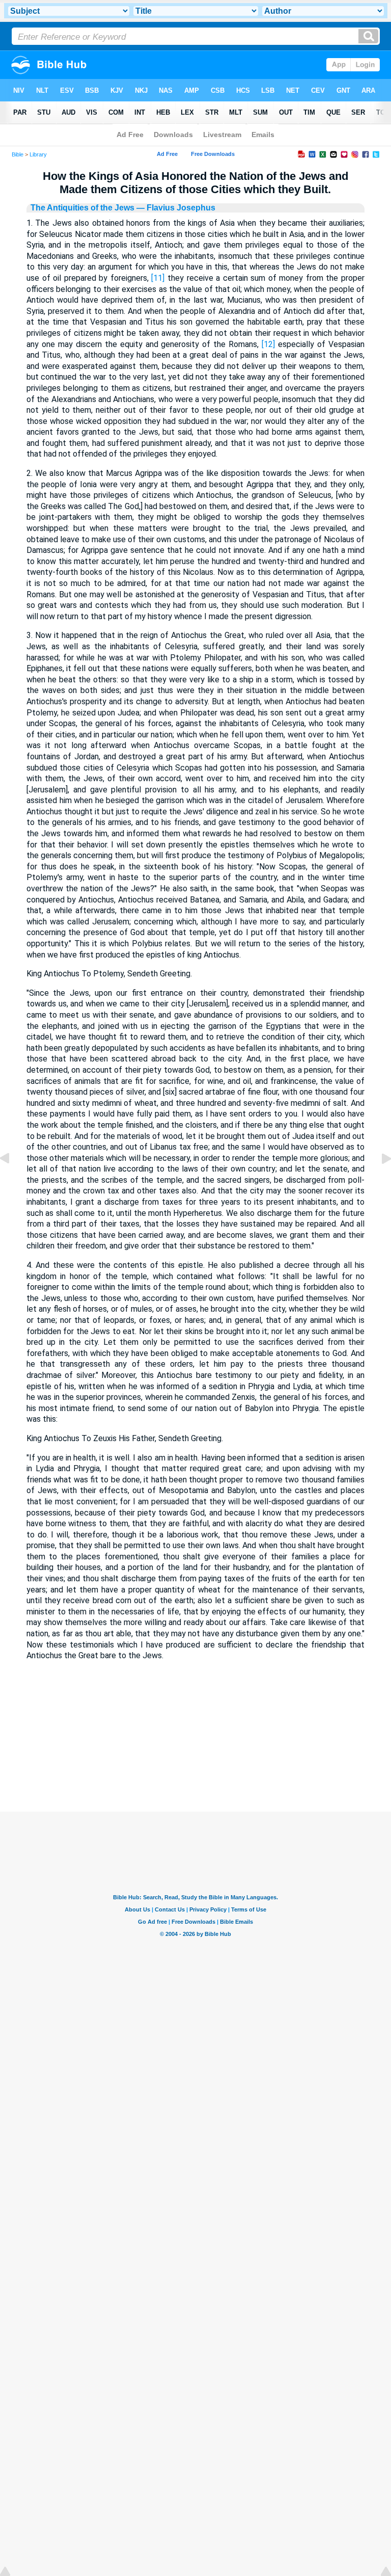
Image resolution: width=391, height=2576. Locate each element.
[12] (268, 344)
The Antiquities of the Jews (82, 208)
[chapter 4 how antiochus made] (378, 1181)
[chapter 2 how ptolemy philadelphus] (13, 1181)
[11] (158, 278)
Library (38, 154)
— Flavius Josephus (175, 208)
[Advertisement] (195, 1749)
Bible (18, 154)
